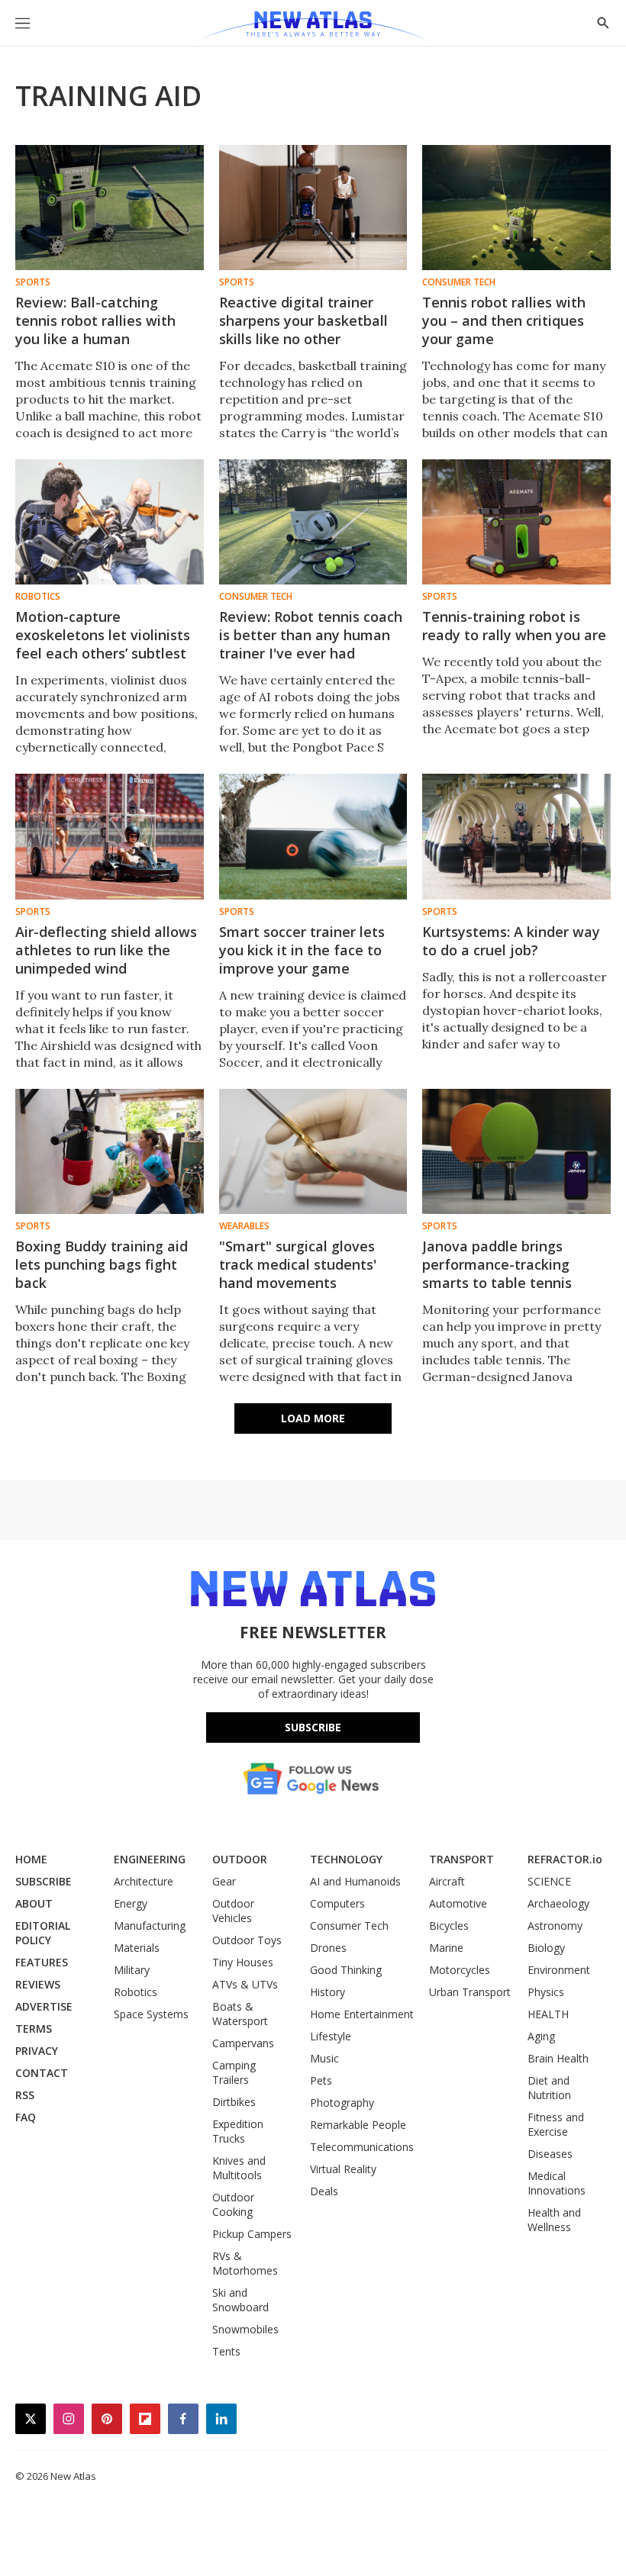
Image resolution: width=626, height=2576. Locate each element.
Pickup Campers (252, 2234)
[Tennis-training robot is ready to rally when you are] (516, 522)
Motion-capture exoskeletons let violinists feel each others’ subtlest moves (103, 644)
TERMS (34, 2029)
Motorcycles (460, 1970)
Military (132, 1970)
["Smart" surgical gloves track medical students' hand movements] (313, 1151)
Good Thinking (346, 1970)
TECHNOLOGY (346, 1859)
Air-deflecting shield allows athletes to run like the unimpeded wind (106, 950)
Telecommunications (362, 2147)
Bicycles (449, 1926)
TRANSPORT (461, 1859)
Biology (546, 1948)
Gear (224, 1881)
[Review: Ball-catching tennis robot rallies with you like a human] (110, 208)
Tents (226, 2351)
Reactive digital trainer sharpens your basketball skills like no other (303, 320)
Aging (541, 2036)
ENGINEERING (150, 1859)
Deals (324, 2191)
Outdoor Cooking (233, 2204)
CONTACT (42, 2073)
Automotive (458, 1903)
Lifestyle (331, 2036)
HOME (31, 1859)
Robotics (38, 597)
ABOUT (34, 1903)
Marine (446, 1948)
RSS (25, 2095)
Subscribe (313, 1727)
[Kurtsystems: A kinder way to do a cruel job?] (516, 836)
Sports (33, 282)
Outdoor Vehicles (233, 1911)
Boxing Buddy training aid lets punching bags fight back (102, 1264)
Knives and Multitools (239, 2168)
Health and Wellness (554, 2220)
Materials (137, 1948)
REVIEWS (38, 1984)
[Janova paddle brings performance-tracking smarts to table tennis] (516, 1151)
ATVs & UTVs (245, 1984)
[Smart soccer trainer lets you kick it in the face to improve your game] (313, 836)
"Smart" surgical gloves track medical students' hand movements (298, 1264)
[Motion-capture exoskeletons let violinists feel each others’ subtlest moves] (110, 522)
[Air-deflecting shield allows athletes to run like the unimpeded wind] (110, 836)
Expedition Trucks (238, 2131)
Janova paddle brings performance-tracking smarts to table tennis (497, 1264)
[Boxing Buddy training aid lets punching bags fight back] (110, 1151)
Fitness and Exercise (556, 2124)
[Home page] (313, 27)
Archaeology (558, 1903)
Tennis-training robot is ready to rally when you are (514, 626)
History (328, 1992)
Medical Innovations (557, 2183)
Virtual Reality (343, 2169)
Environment (559, 1970)
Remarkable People (358, 2125)
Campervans (243, 2043)
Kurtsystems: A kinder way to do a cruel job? (511, 941)
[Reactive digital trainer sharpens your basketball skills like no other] (313, 208)
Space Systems (151, 2014)
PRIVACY (37, 2051)
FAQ (26, 2117)
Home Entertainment (362, 2014)
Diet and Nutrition (549, 2088)
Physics (546, 1992)
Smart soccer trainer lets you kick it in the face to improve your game (302, 950)
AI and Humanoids (355, 1881)
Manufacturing (150, 1926)
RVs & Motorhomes (245, 2263)
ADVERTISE (44, 2006)
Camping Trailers (234, 2072)
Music (324, 2058)
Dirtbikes (234, 2102)
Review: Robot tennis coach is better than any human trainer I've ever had (311, 635)
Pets (321, 2080)
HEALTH (548, 2014)
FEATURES (42, 1962)
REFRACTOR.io (565, 1859)
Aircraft (447, 1881)
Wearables (244, 1226)
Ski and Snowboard (240, 2300)
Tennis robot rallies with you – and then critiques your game (504, 320)
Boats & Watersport (240, 2014)
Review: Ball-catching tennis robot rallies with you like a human (95, 320)
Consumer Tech (459, 282)
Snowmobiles (245, 2329)
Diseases (550, 2154)
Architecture (144, 1881)
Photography (342, 2103)
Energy (131, 1903)
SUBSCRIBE (44, 1881)
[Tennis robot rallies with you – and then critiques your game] (516, 208)
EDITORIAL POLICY (43, 1933)
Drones (328, 1948)
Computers (337, 1903)
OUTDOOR (240, 1859)
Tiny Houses (243, 1962)
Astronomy (555, 1926)
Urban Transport (470, 1992)
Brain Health (558, 2058)
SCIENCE (549, 1881)
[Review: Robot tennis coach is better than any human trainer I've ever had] (313, 522)
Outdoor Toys (247, 1940)
